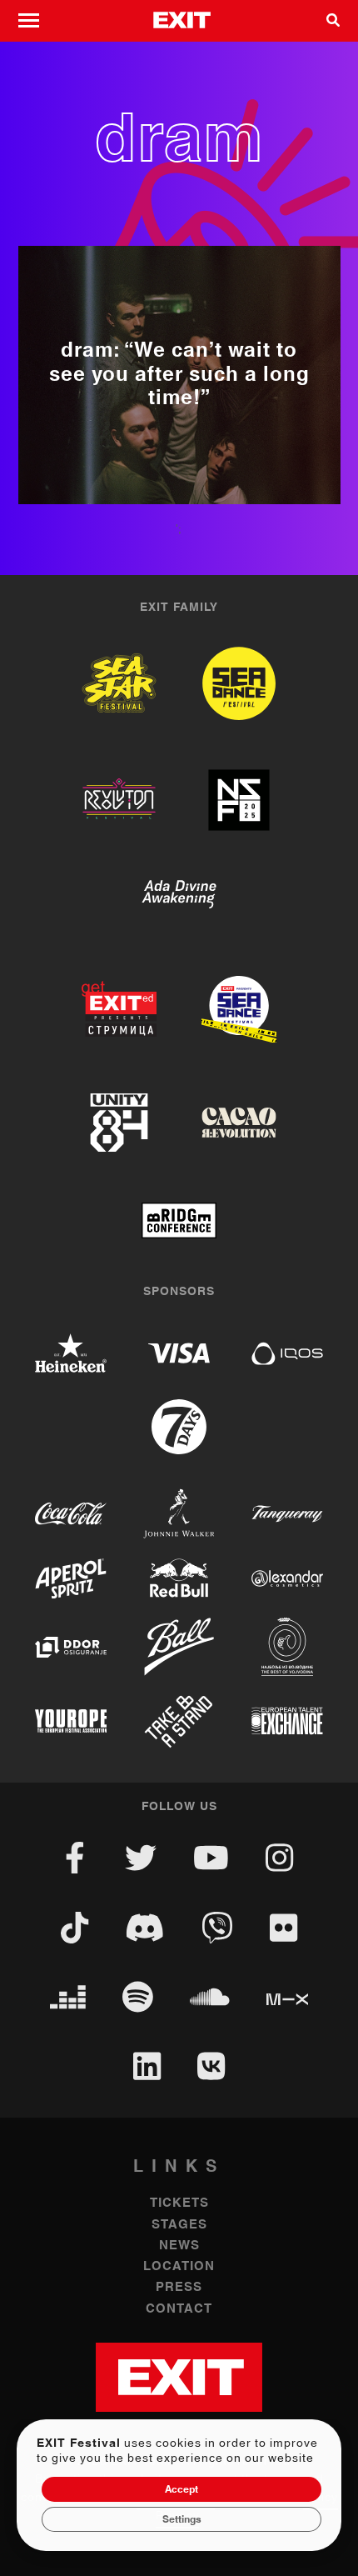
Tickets (179, 2203)
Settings (182, 2519)
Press (179, 2287)
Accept (181, 2489)
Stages (179, 2225)
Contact (179, 2309)
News (179, 2246)
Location (179, 2266)
